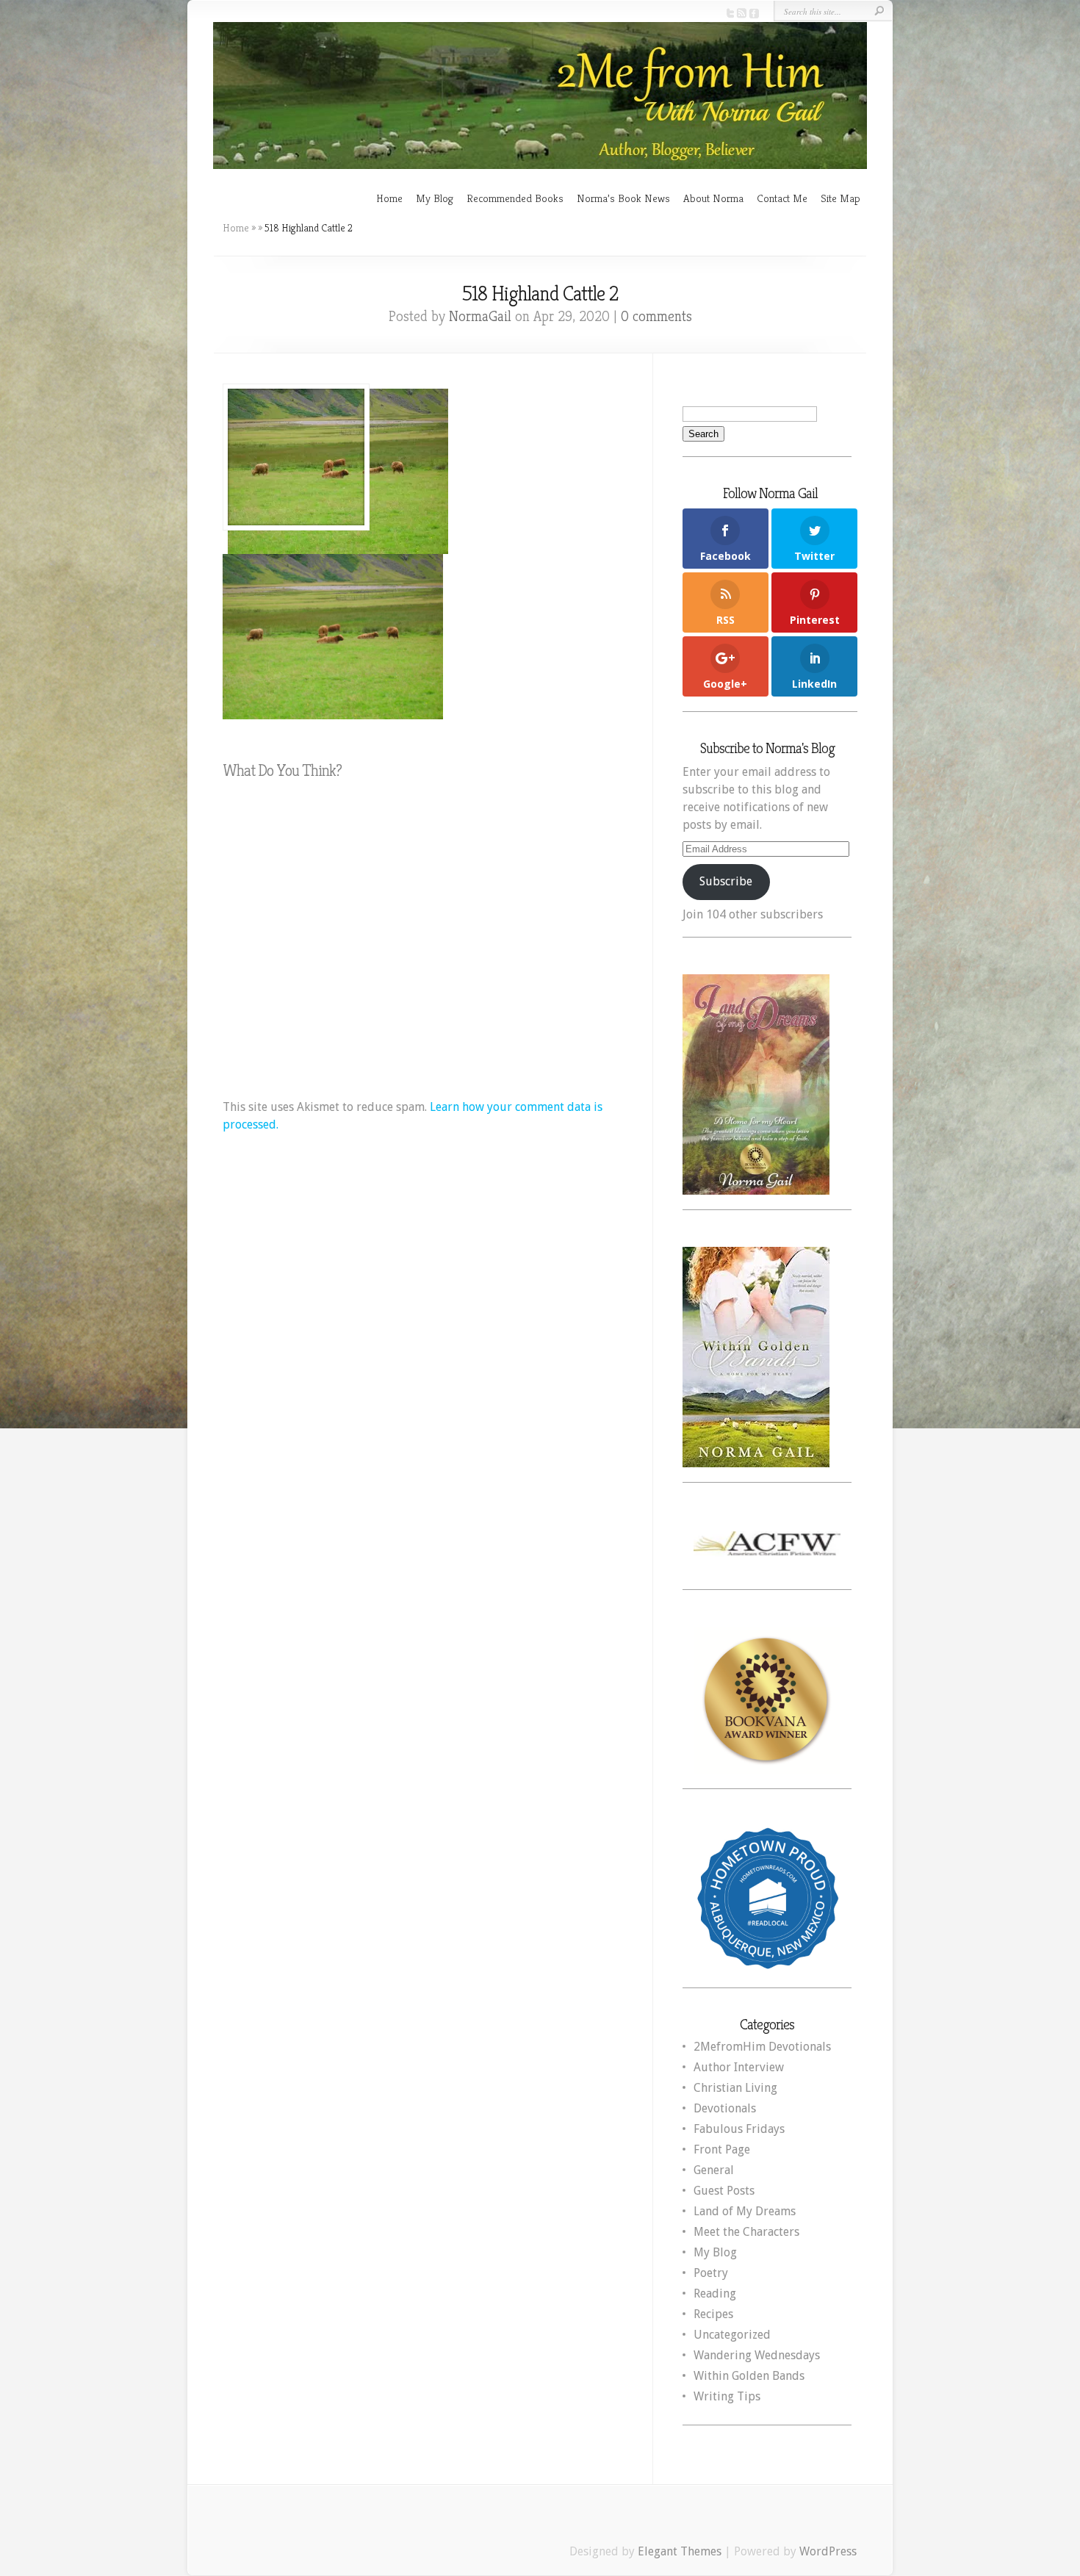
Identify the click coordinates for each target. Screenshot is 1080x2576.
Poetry (711, 2273)
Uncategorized (732, 2335)
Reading (715, 2293)
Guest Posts (724, 2191)
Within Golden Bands (749, 2376)
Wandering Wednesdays (757, 2355)
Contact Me (782, 198)
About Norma (713, 198)
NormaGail (480, 316)
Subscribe (726, 881)
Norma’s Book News (623, 198)
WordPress (828, 2551)
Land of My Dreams (745, 2211)
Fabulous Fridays (739, 2129)
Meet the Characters (746, 2232)
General (714, 2170)
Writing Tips (727, 2396)
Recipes (713, 2314)
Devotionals (725, 2108)
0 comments (656, 316)
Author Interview (739, 2067)
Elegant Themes (680, 2551)
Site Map (840, 198)
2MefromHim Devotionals (762, 2047)
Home (389, 198)
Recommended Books (515, 198)
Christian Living (735, 2088)
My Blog (435, 198)
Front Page (722, 2149)
